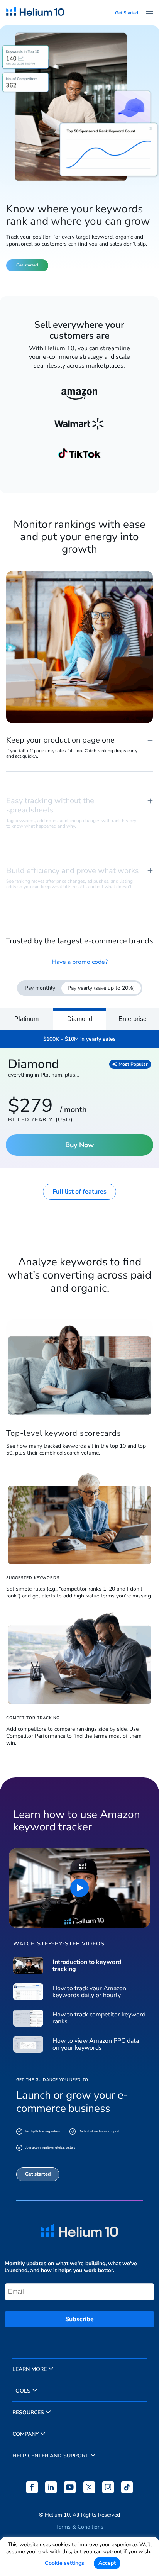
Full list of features (79, 1192)
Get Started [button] (127, 13)
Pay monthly (40, 988)
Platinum (26, 1019)
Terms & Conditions (80, 2527)
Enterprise (133, 1019)
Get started (27, 265)
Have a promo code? (80, 962)
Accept (107, 2563)
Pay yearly (101, 988)
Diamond (80, 1019)
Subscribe (79, 2319)
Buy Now (79, 1145)
